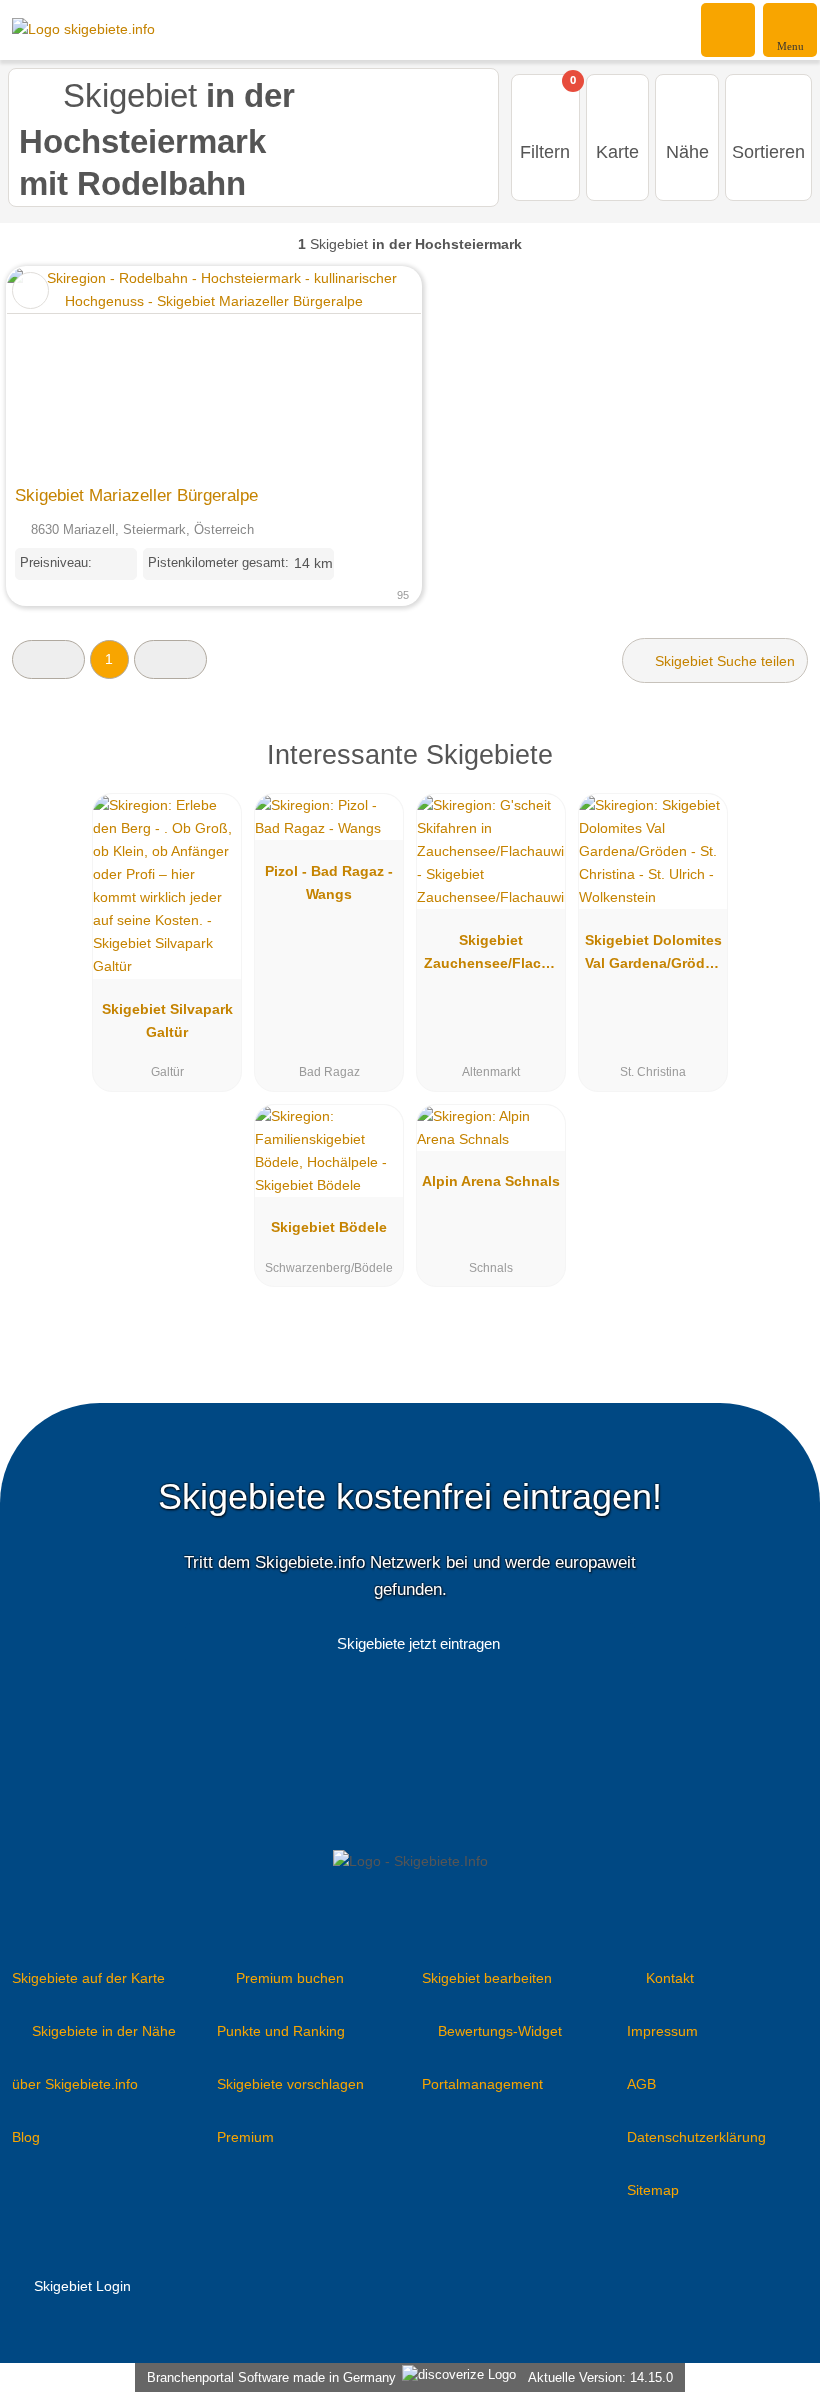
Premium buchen (290, 1978)
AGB (641, 2084)
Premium (245, 2137)
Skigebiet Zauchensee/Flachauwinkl (491, 956)
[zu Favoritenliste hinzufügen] (30, 290)
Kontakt (670, 1978)
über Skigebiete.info (75, 2084)
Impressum (662, 2031)
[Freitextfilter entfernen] (729, 29)
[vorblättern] (371, 371)
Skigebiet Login (80, 2286)
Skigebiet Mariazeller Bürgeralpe (136, 495)
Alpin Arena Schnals (491, 1181)
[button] (48, 659)
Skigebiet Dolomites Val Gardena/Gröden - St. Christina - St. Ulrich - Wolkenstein (653, 956)
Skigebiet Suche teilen (723, 661)
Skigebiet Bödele (329, 1227)
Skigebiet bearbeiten (487, 1978)
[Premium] (779, 772)
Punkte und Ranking (281, 2031)
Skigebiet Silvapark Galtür (167, 1020)
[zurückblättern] (57, 371)
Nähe (687, 152)
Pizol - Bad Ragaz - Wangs (329, 882)
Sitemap (653, 2190)
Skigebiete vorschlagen (290, 2084)
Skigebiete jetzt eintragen (418, 1643)
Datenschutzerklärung (696, 2137)
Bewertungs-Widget (500, 2031)
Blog (26, 2137)
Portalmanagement (482, 2084)
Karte (617, 152)
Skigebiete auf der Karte (88, 1978)
